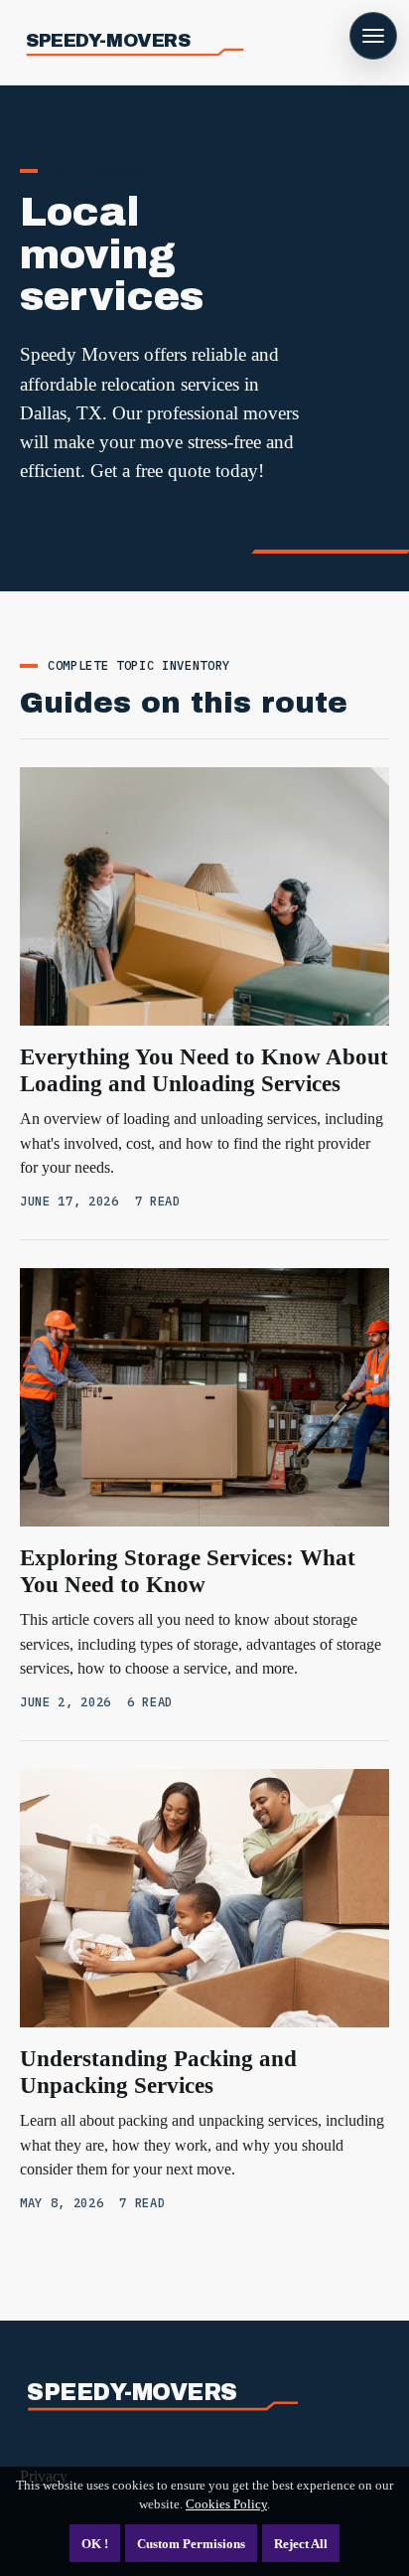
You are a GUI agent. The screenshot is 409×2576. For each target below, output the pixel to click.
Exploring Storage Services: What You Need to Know (188, 1571)
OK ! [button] (95, 2544)
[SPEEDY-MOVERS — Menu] (373, 36)
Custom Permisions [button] (191, 2544)
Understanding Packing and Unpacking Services (158, 2072)
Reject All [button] (301, 2544)
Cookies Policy (226, 2504)
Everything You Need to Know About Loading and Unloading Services (204, 1070)
